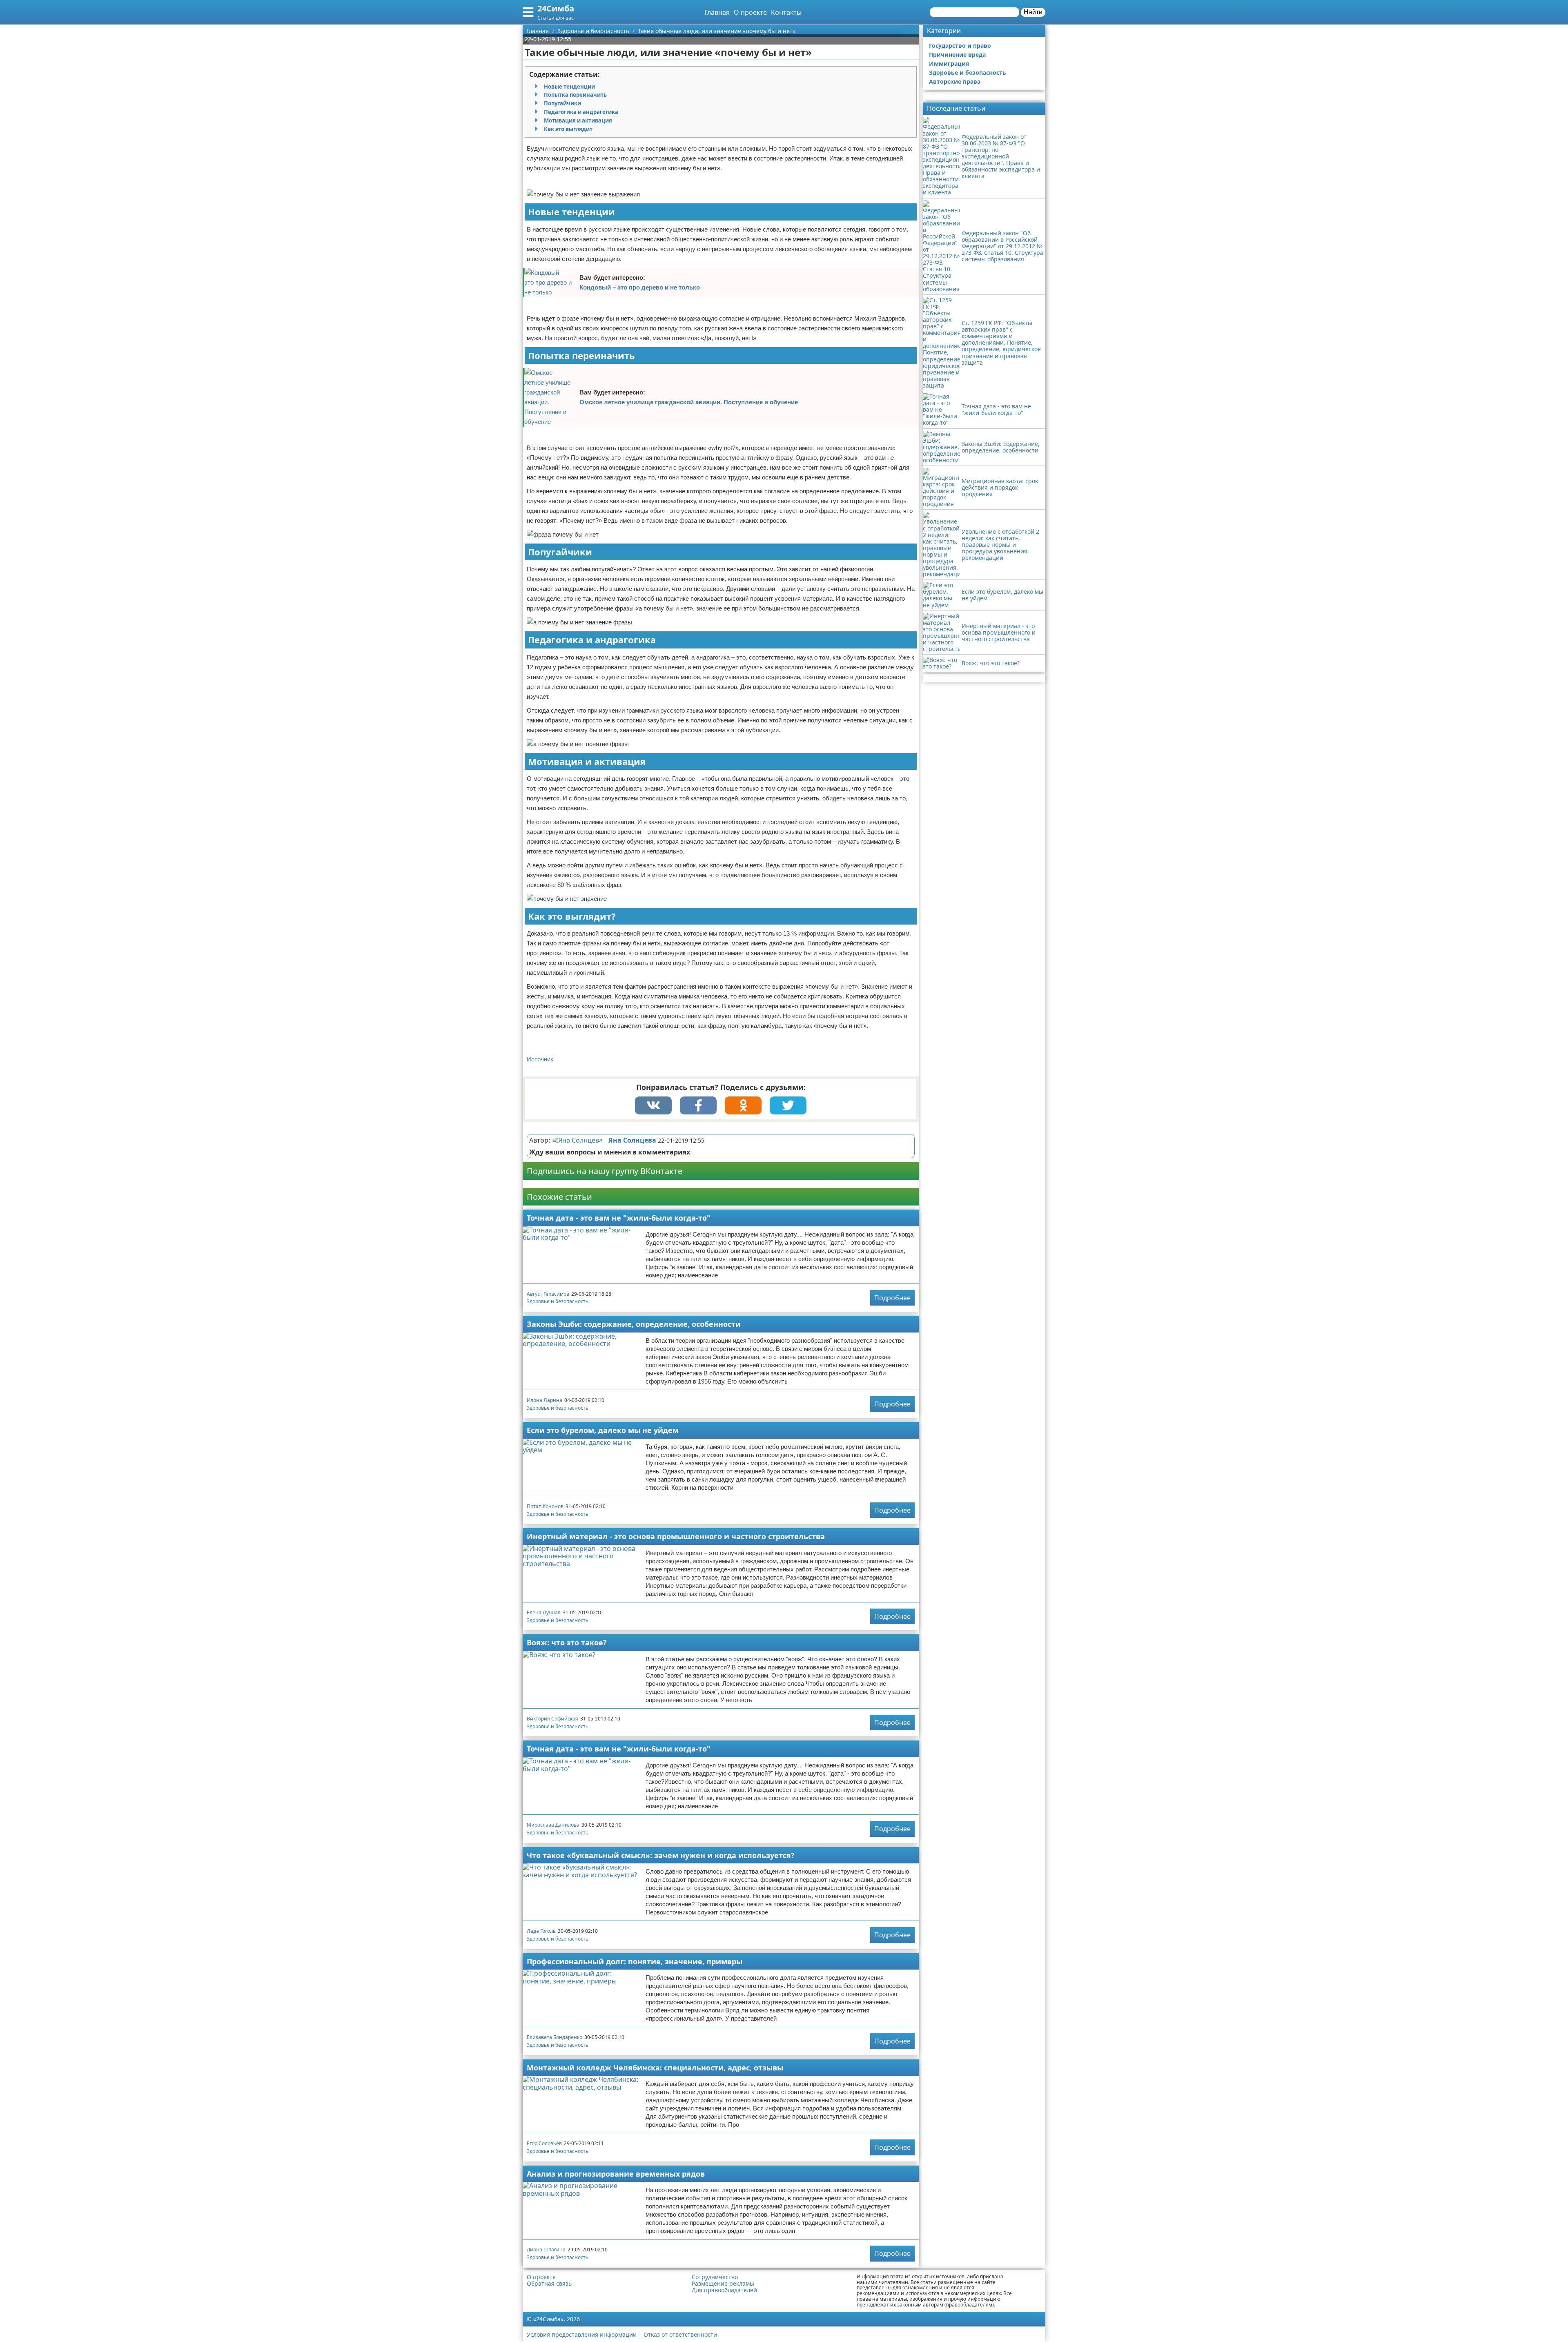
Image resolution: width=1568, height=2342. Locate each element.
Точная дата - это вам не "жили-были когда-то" (619, 1218)
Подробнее (892, 1298)
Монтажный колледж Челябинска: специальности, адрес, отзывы (655, 2068)
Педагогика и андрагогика (581, 112)
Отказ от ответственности (680, 2334)
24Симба (556, 8)
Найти (1033, 12)
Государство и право (960, 46)
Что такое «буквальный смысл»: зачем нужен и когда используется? (661, 1855)
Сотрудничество (715, 2277)
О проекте (750, 12)
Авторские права (955, 81)
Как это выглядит (568, 129)
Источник (540, 1059)
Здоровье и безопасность (558, 1301)
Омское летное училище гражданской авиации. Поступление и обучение (689, 402)
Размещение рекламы (723, 2284)
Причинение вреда (957, 55)
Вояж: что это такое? (567, 1642)
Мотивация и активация (578, 120)
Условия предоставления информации (582, 2334)
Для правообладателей (724, 2290)
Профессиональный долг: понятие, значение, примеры (635, 1961)
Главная (717, 12)
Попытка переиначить (575, 95)
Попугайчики (562, 103)
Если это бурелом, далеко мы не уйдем (603, 1430)
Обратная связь (549, 2284)
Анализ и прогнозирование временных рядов (616, 2174)
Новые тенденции (569, 87)
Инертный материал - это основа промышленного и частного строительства (676, 1536)
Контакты (786, 12)
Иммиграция (949, 64)
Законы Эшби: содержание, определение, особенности (634, 1324)
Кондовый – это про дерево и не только (640, 287)
